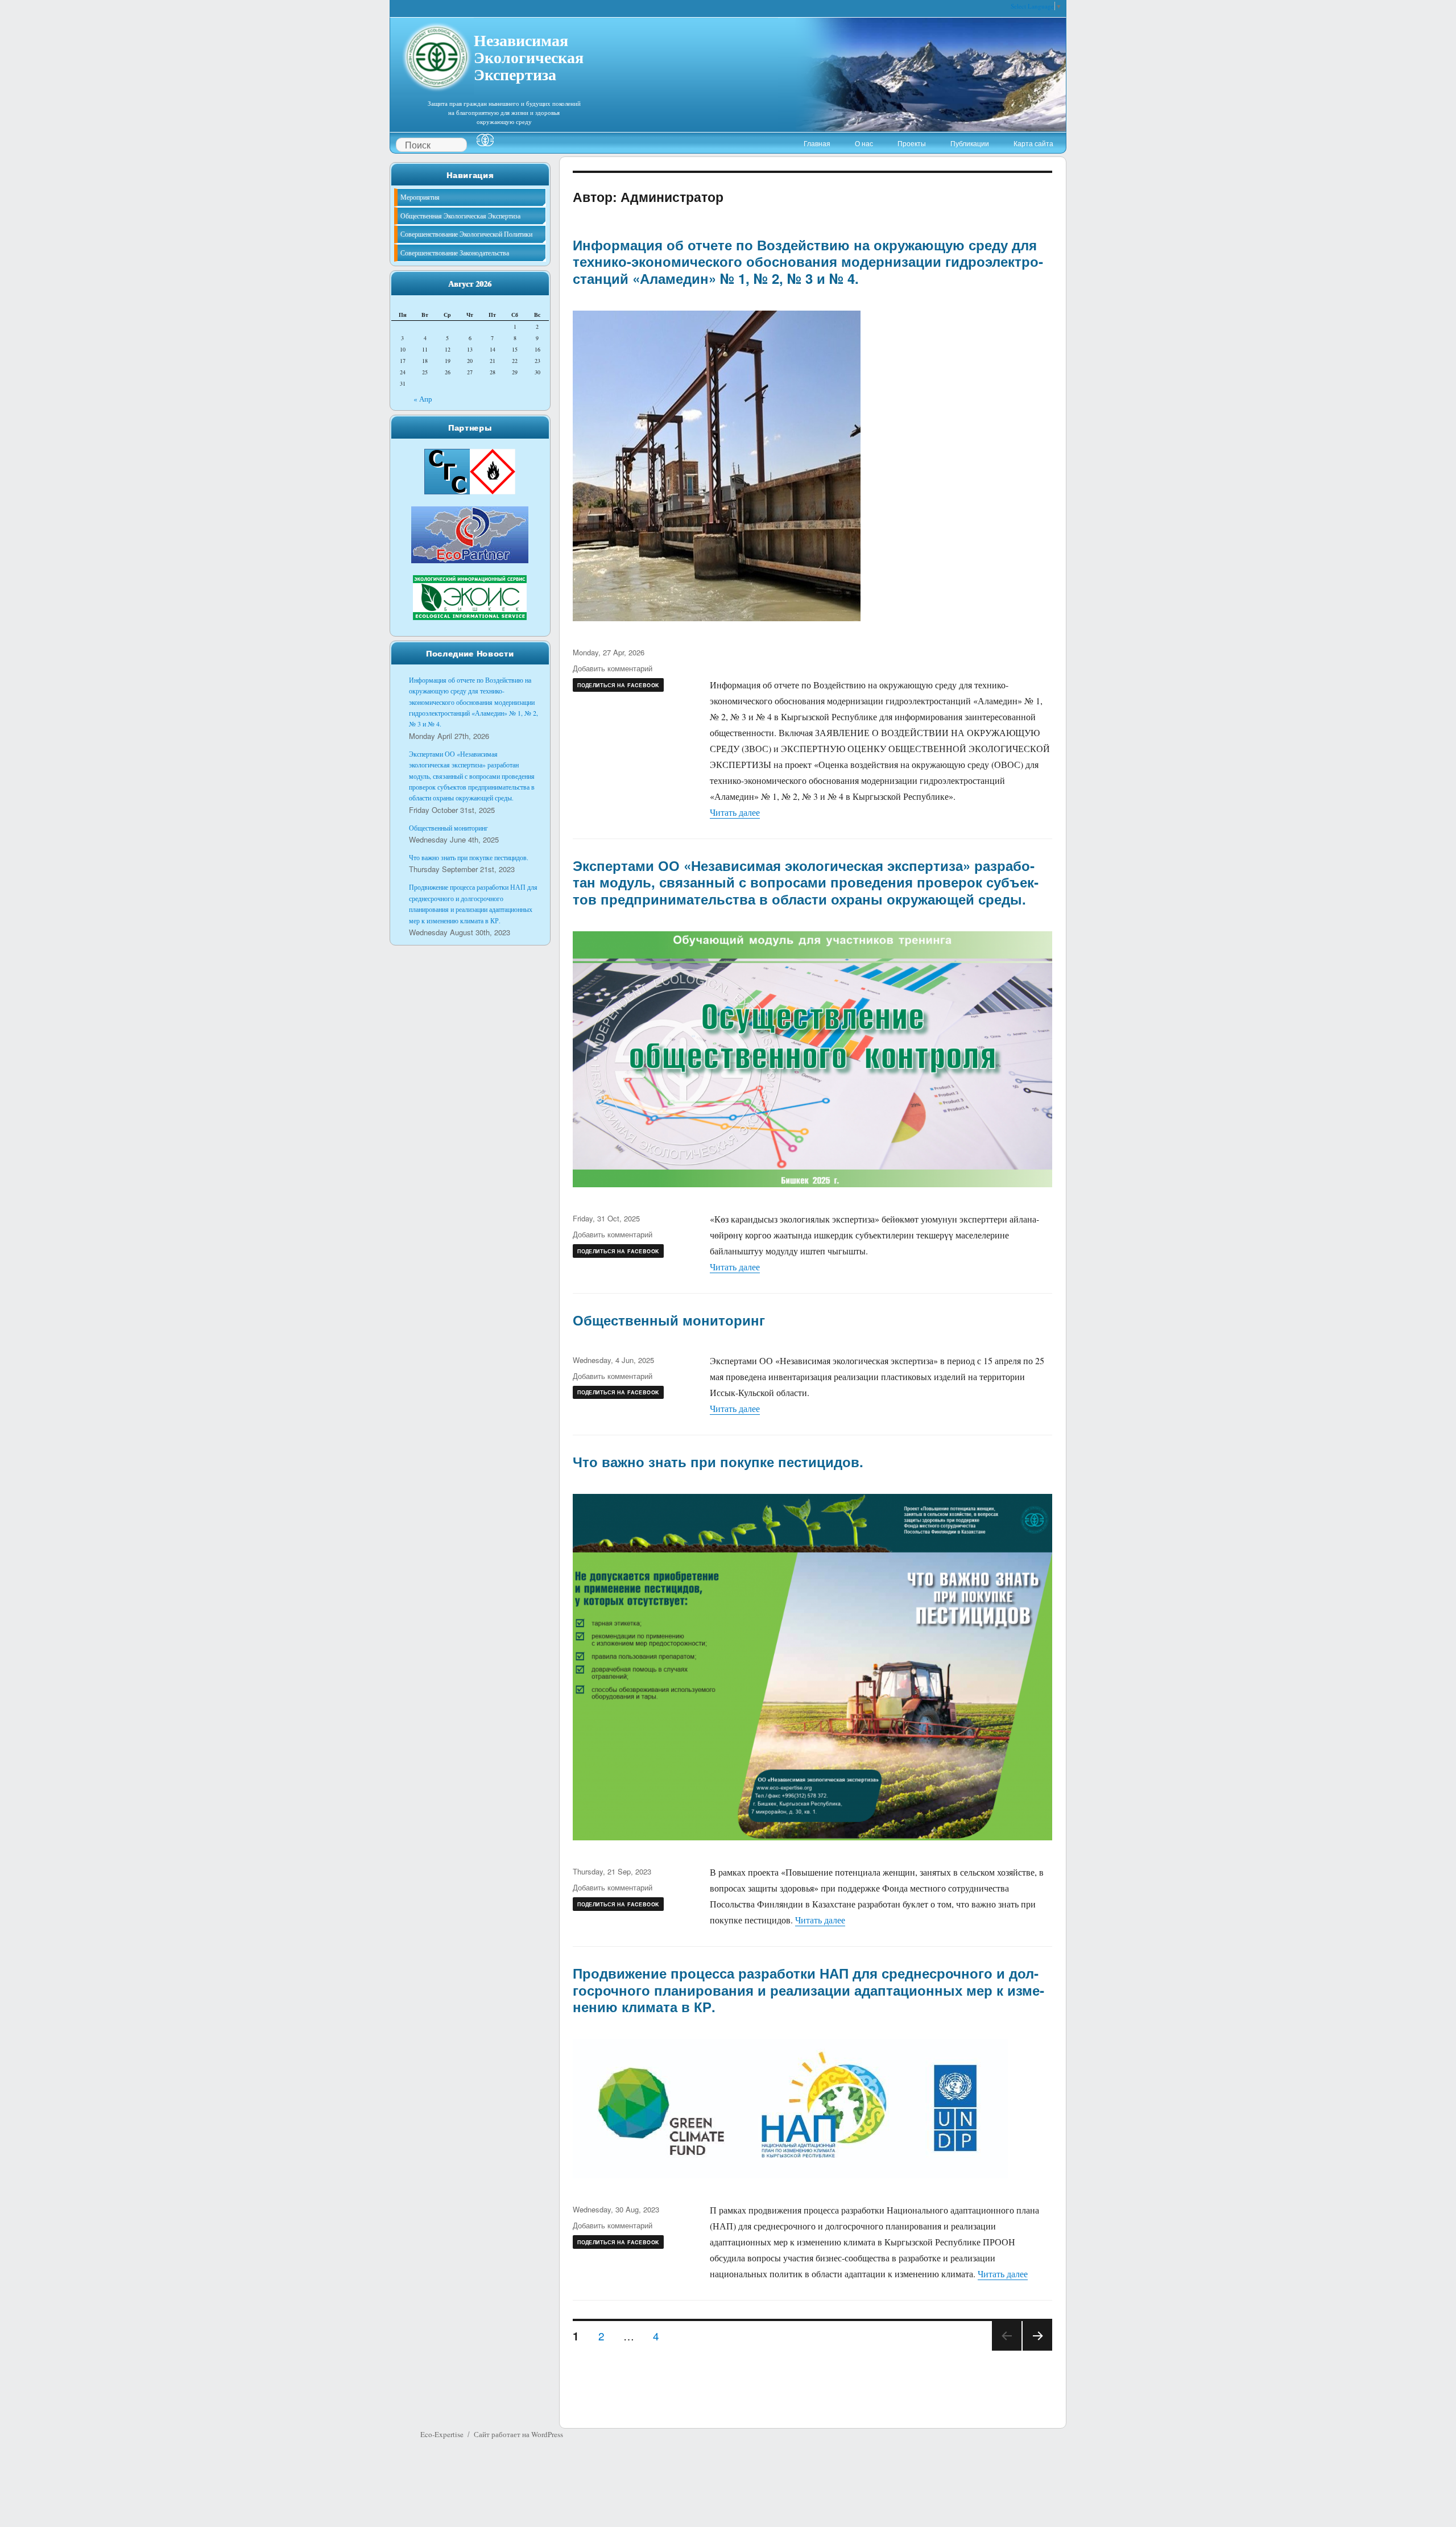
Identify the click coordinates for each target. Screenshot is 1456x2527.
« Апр (423, 399)
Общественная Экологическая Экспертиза (460, 216)
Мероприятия (420, 197)
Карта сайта (1033, 143)
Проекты (912, 143)
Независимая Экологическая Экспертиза (529, 56)
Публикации (970, 143)
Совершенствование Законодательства (455, 253)
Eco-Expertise (442, 2434)
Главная (817, 143)
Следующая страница (1037, 2350)
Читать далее (735, 812)
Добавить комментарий (613, 668)
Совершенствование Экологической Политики (466, 234)
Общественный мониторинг (669, 1320)
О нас (864, 143)
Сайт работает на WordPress (518, 2434)
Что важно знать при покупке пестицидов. (718, 1461)
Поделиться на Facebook (618, 685)
